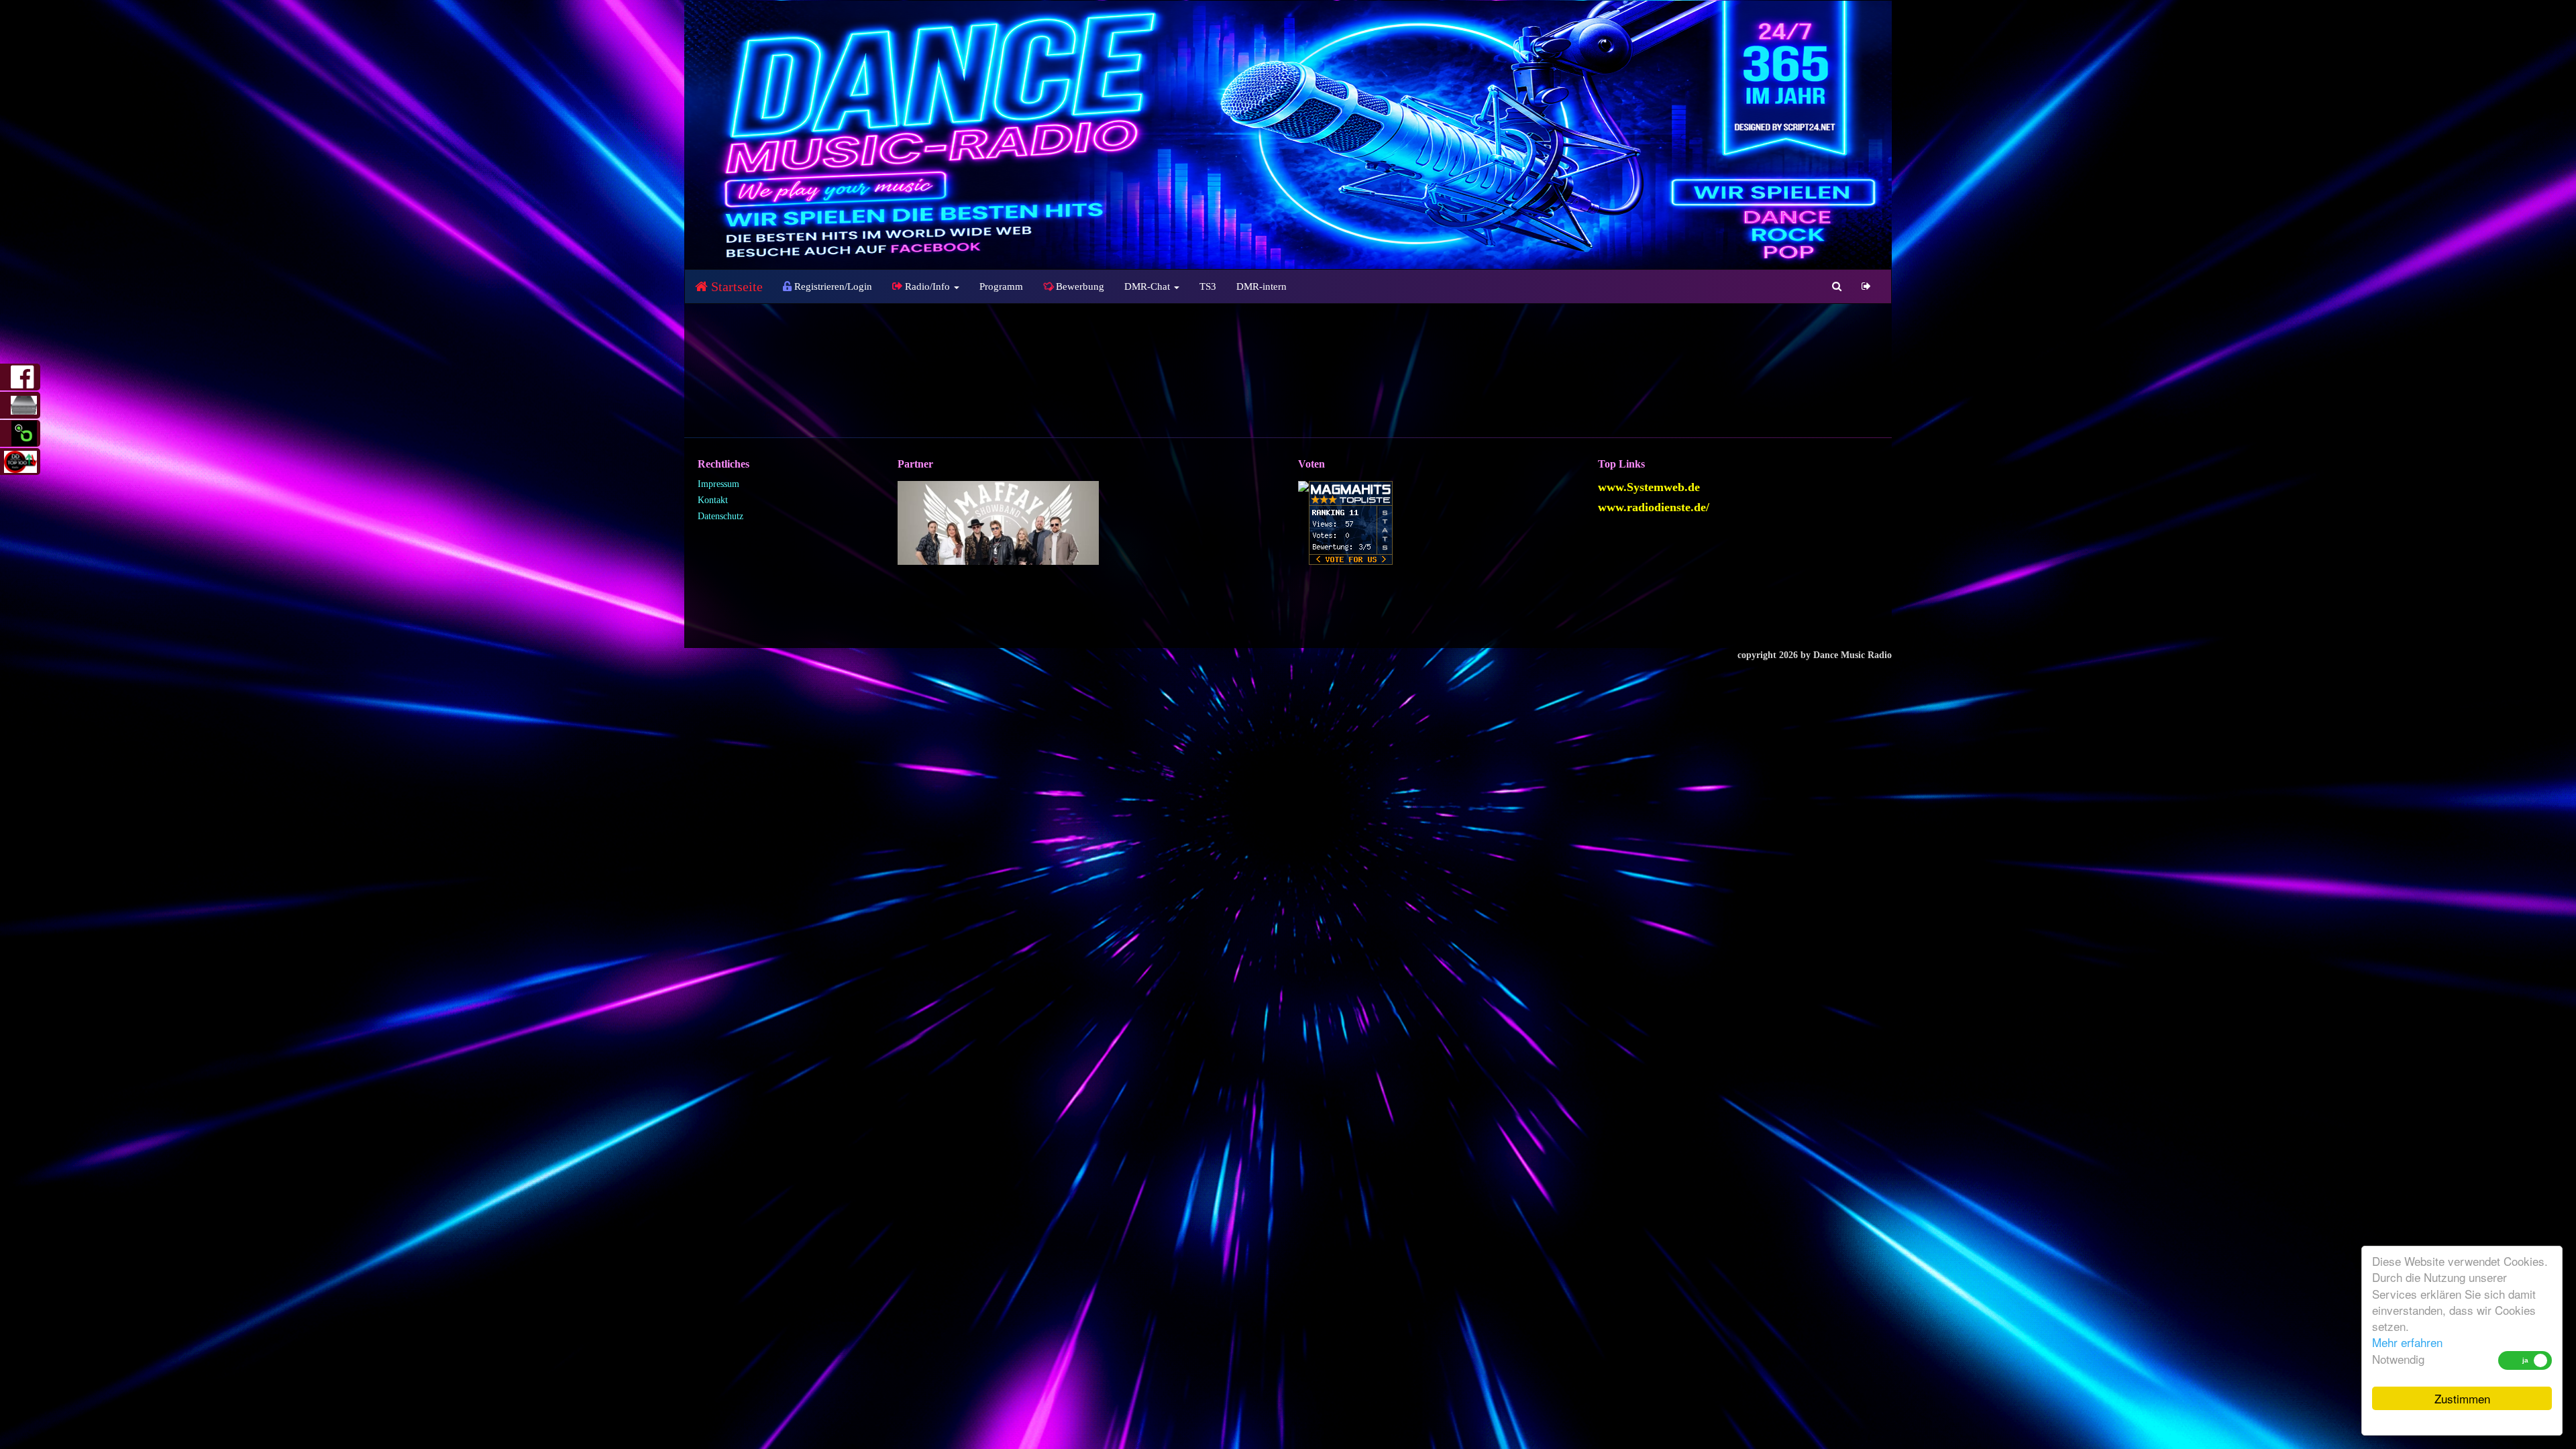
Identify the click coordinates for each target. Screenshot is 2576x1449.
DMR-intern (1262, 286)
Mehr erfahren (2407, 1342)
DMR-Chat (1148, 286)
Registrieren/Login (832, 286)
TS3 (1208, 286)
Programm (1001, 286)
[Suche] (1837, 286)
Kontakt (713, 500)
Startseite (735, 286)
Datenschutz (720, 516)
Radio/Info (927, 286)
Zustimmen (2462, 1398)
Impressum (718, 484)
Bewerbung (1079, 286)
